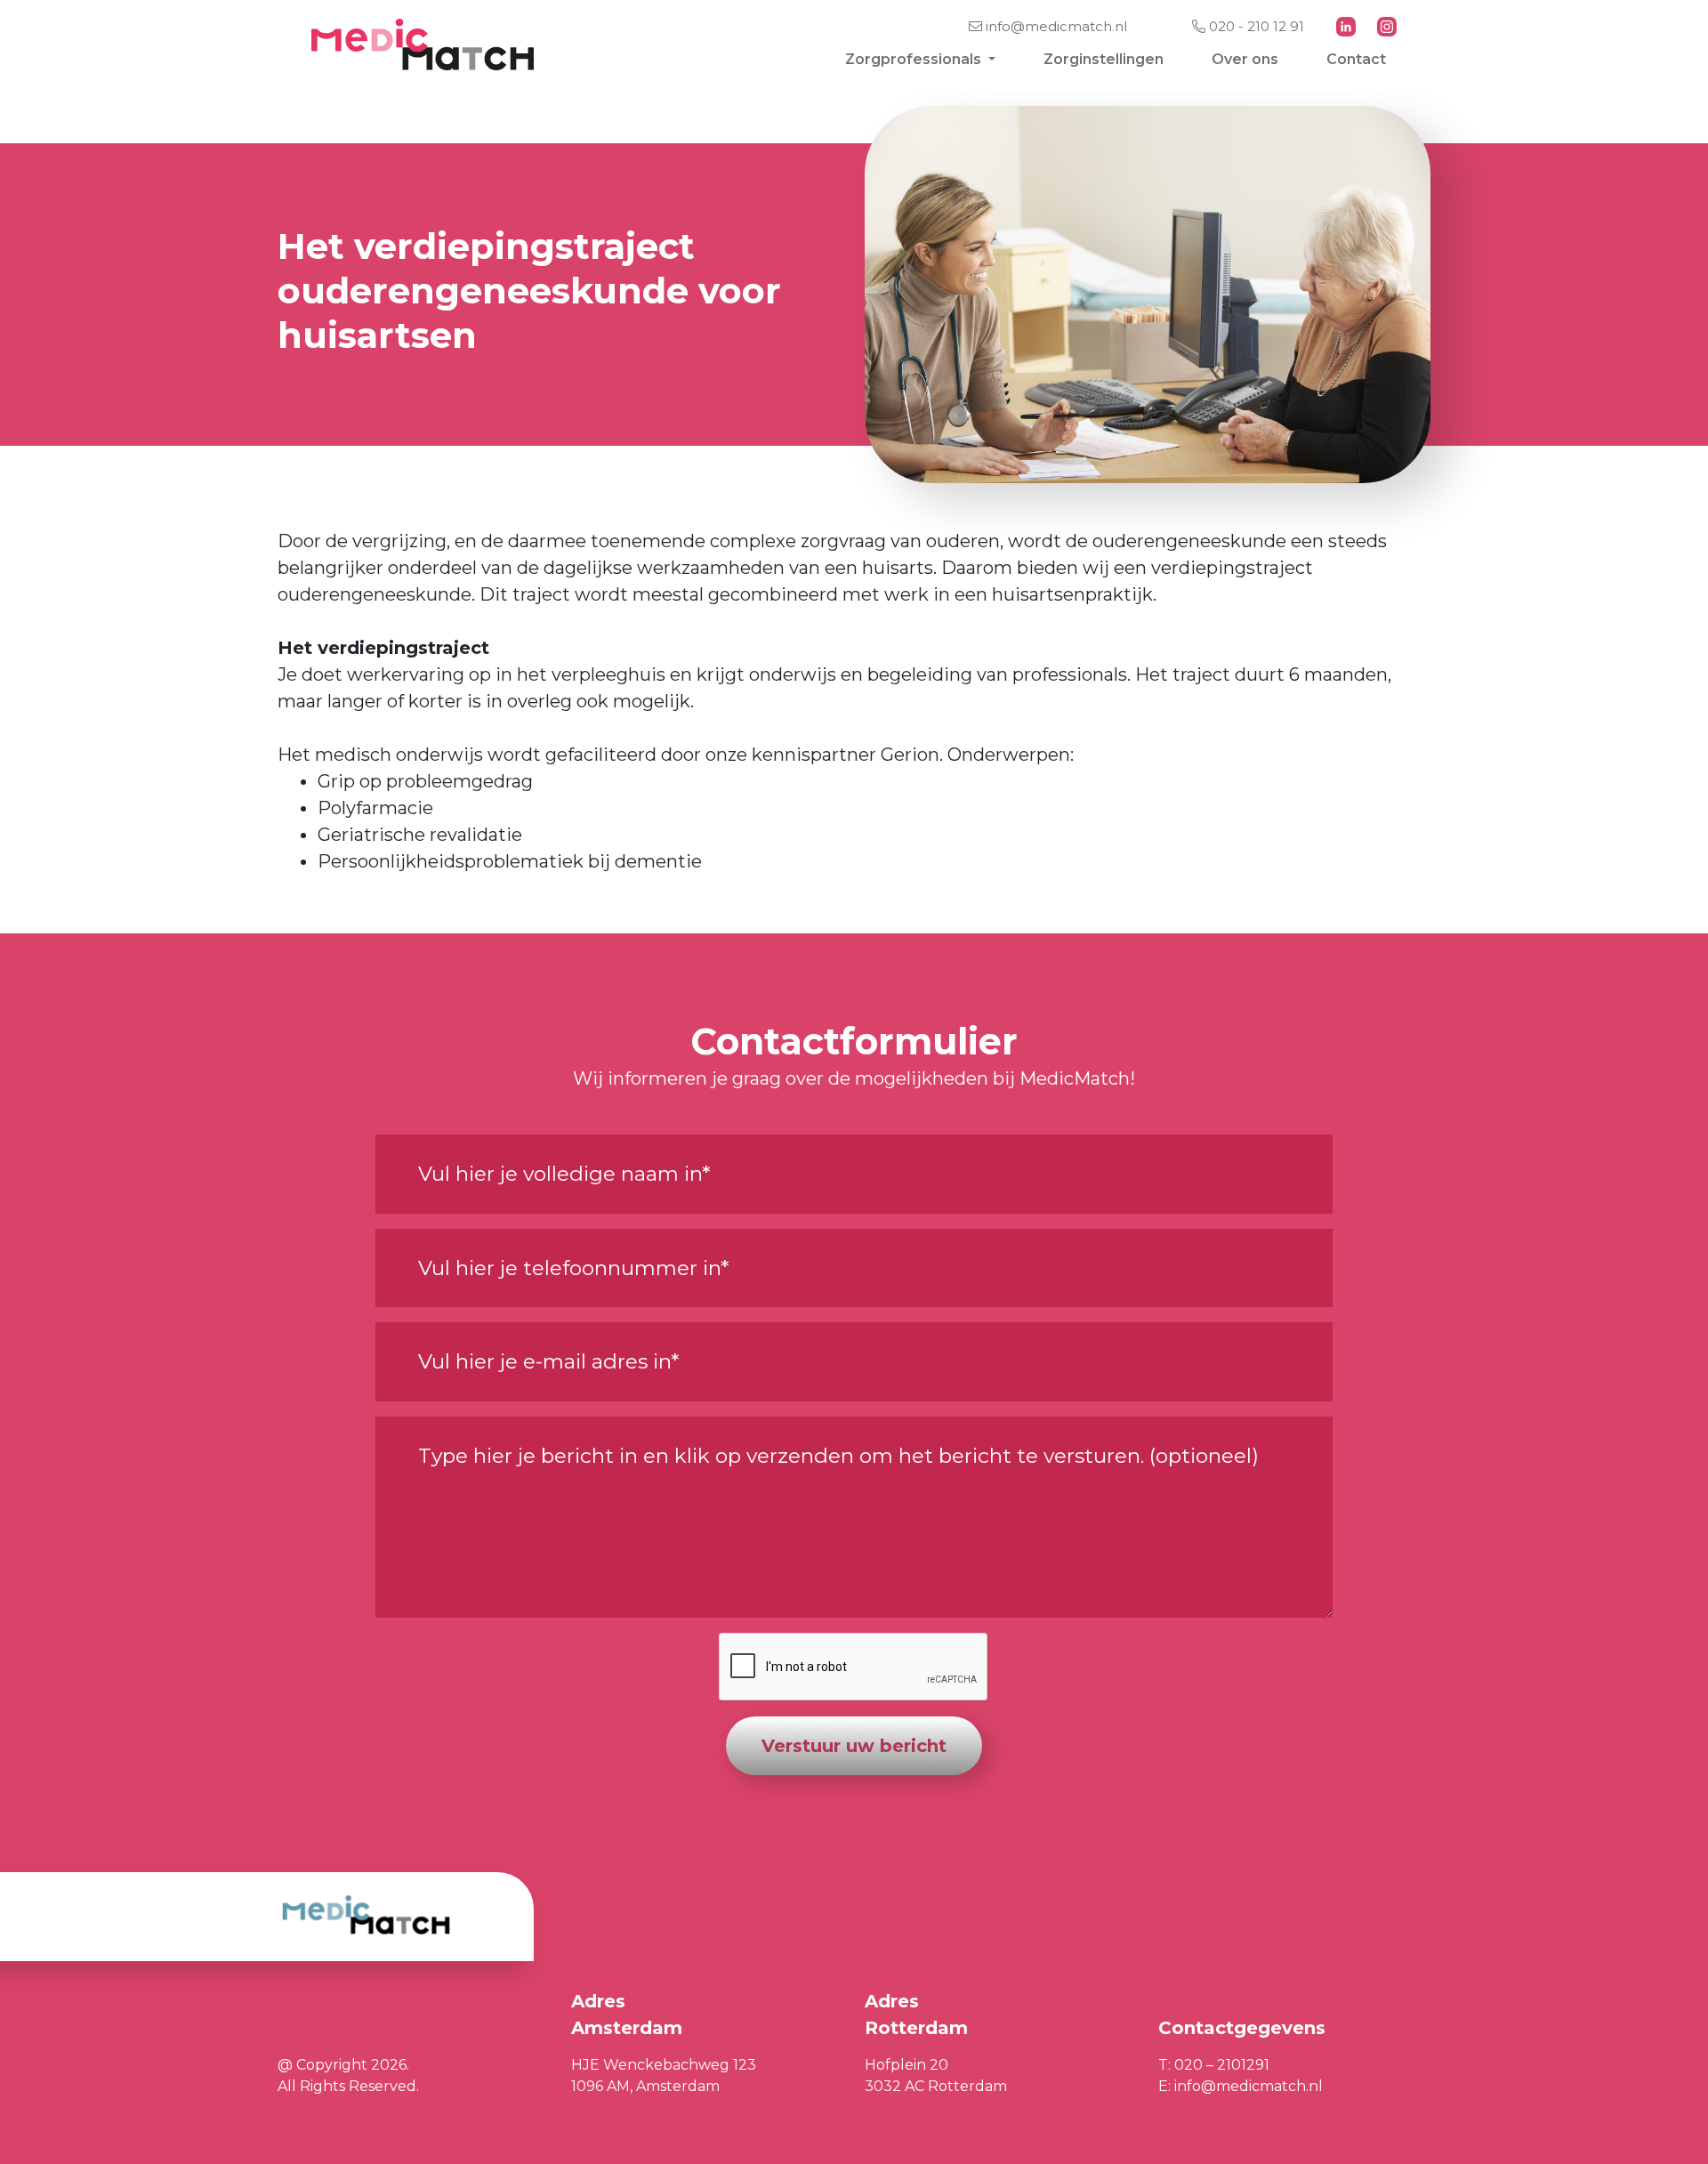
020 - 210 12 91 (1255, 26)
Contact (1356, 59)
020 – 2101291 (1222, 2065)
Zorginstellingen (1104, 59)
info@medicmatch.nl (1055, 26)
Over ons (1245, 59)
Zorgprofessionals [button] (915, 59)
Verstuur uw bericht (854, 1746)
